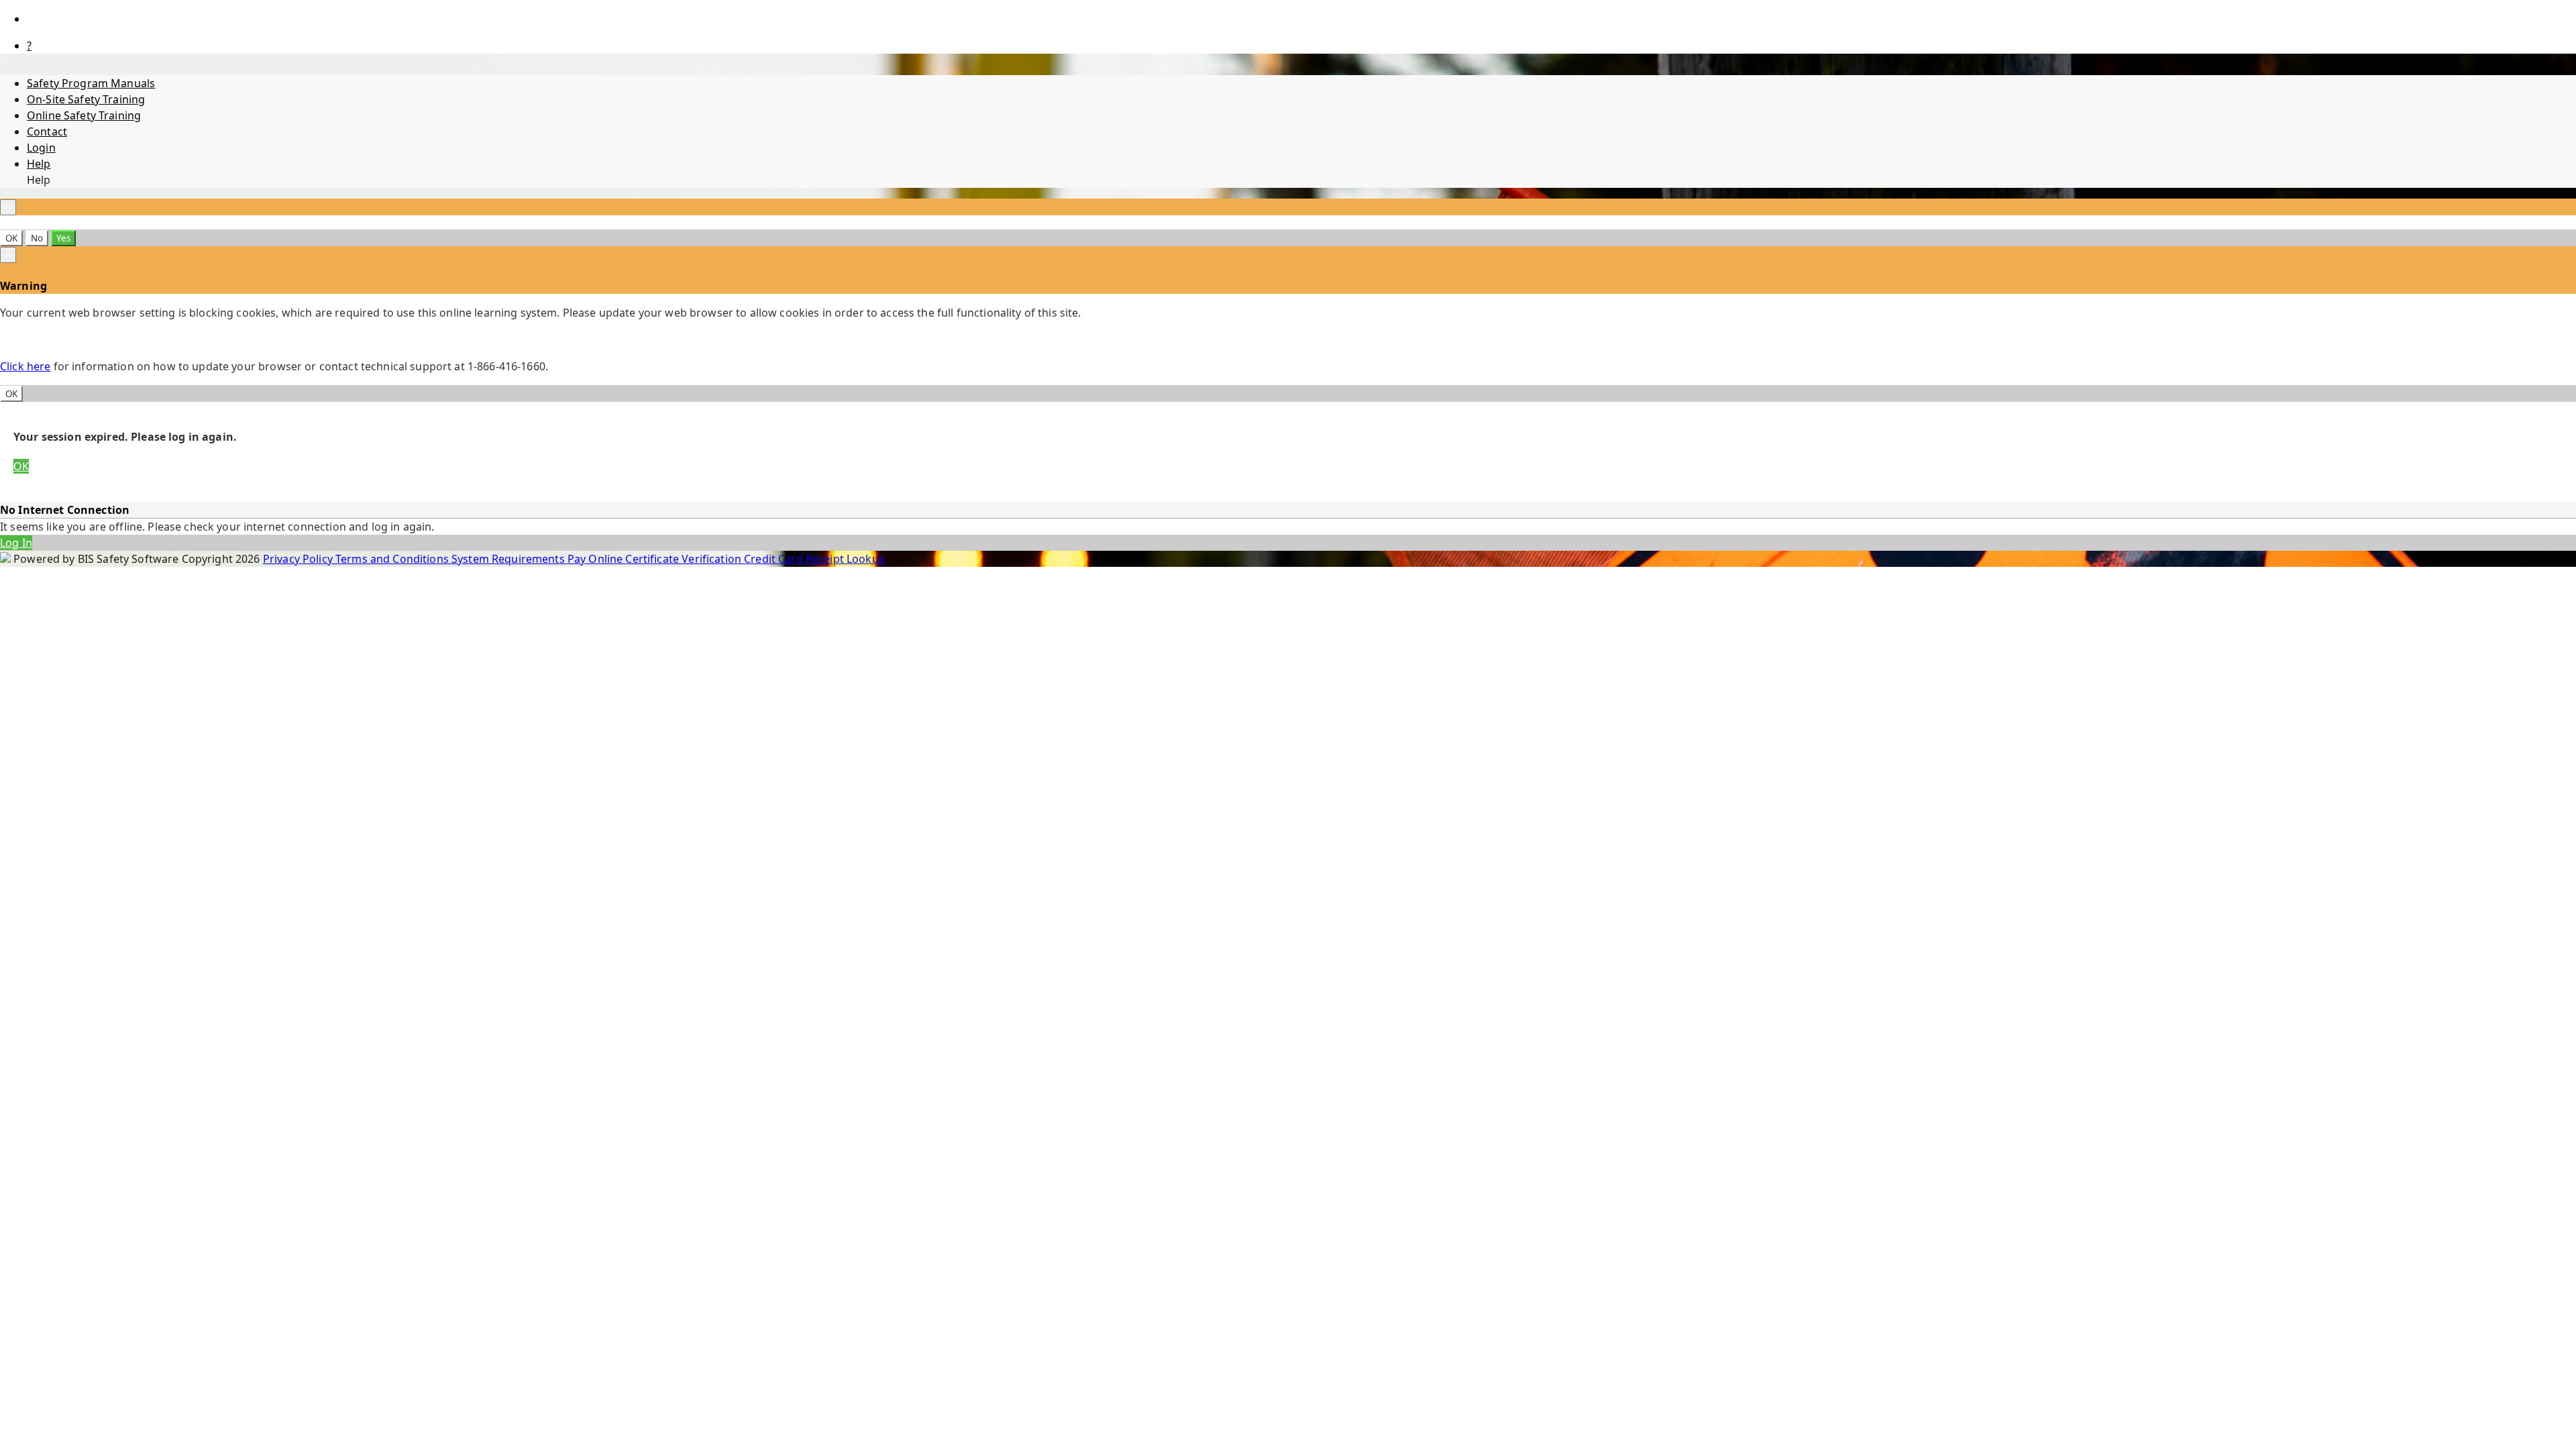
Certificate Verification (685, 559)
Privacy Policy (299, 559)
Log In (16, 543)
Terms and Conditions (393, 559)
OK (11, 238)
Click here (25, 366)
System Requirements (509, 559)
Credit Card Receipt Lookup (815, 559)
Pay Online (597, 559)
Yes (63, 238)
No (37, 238)
